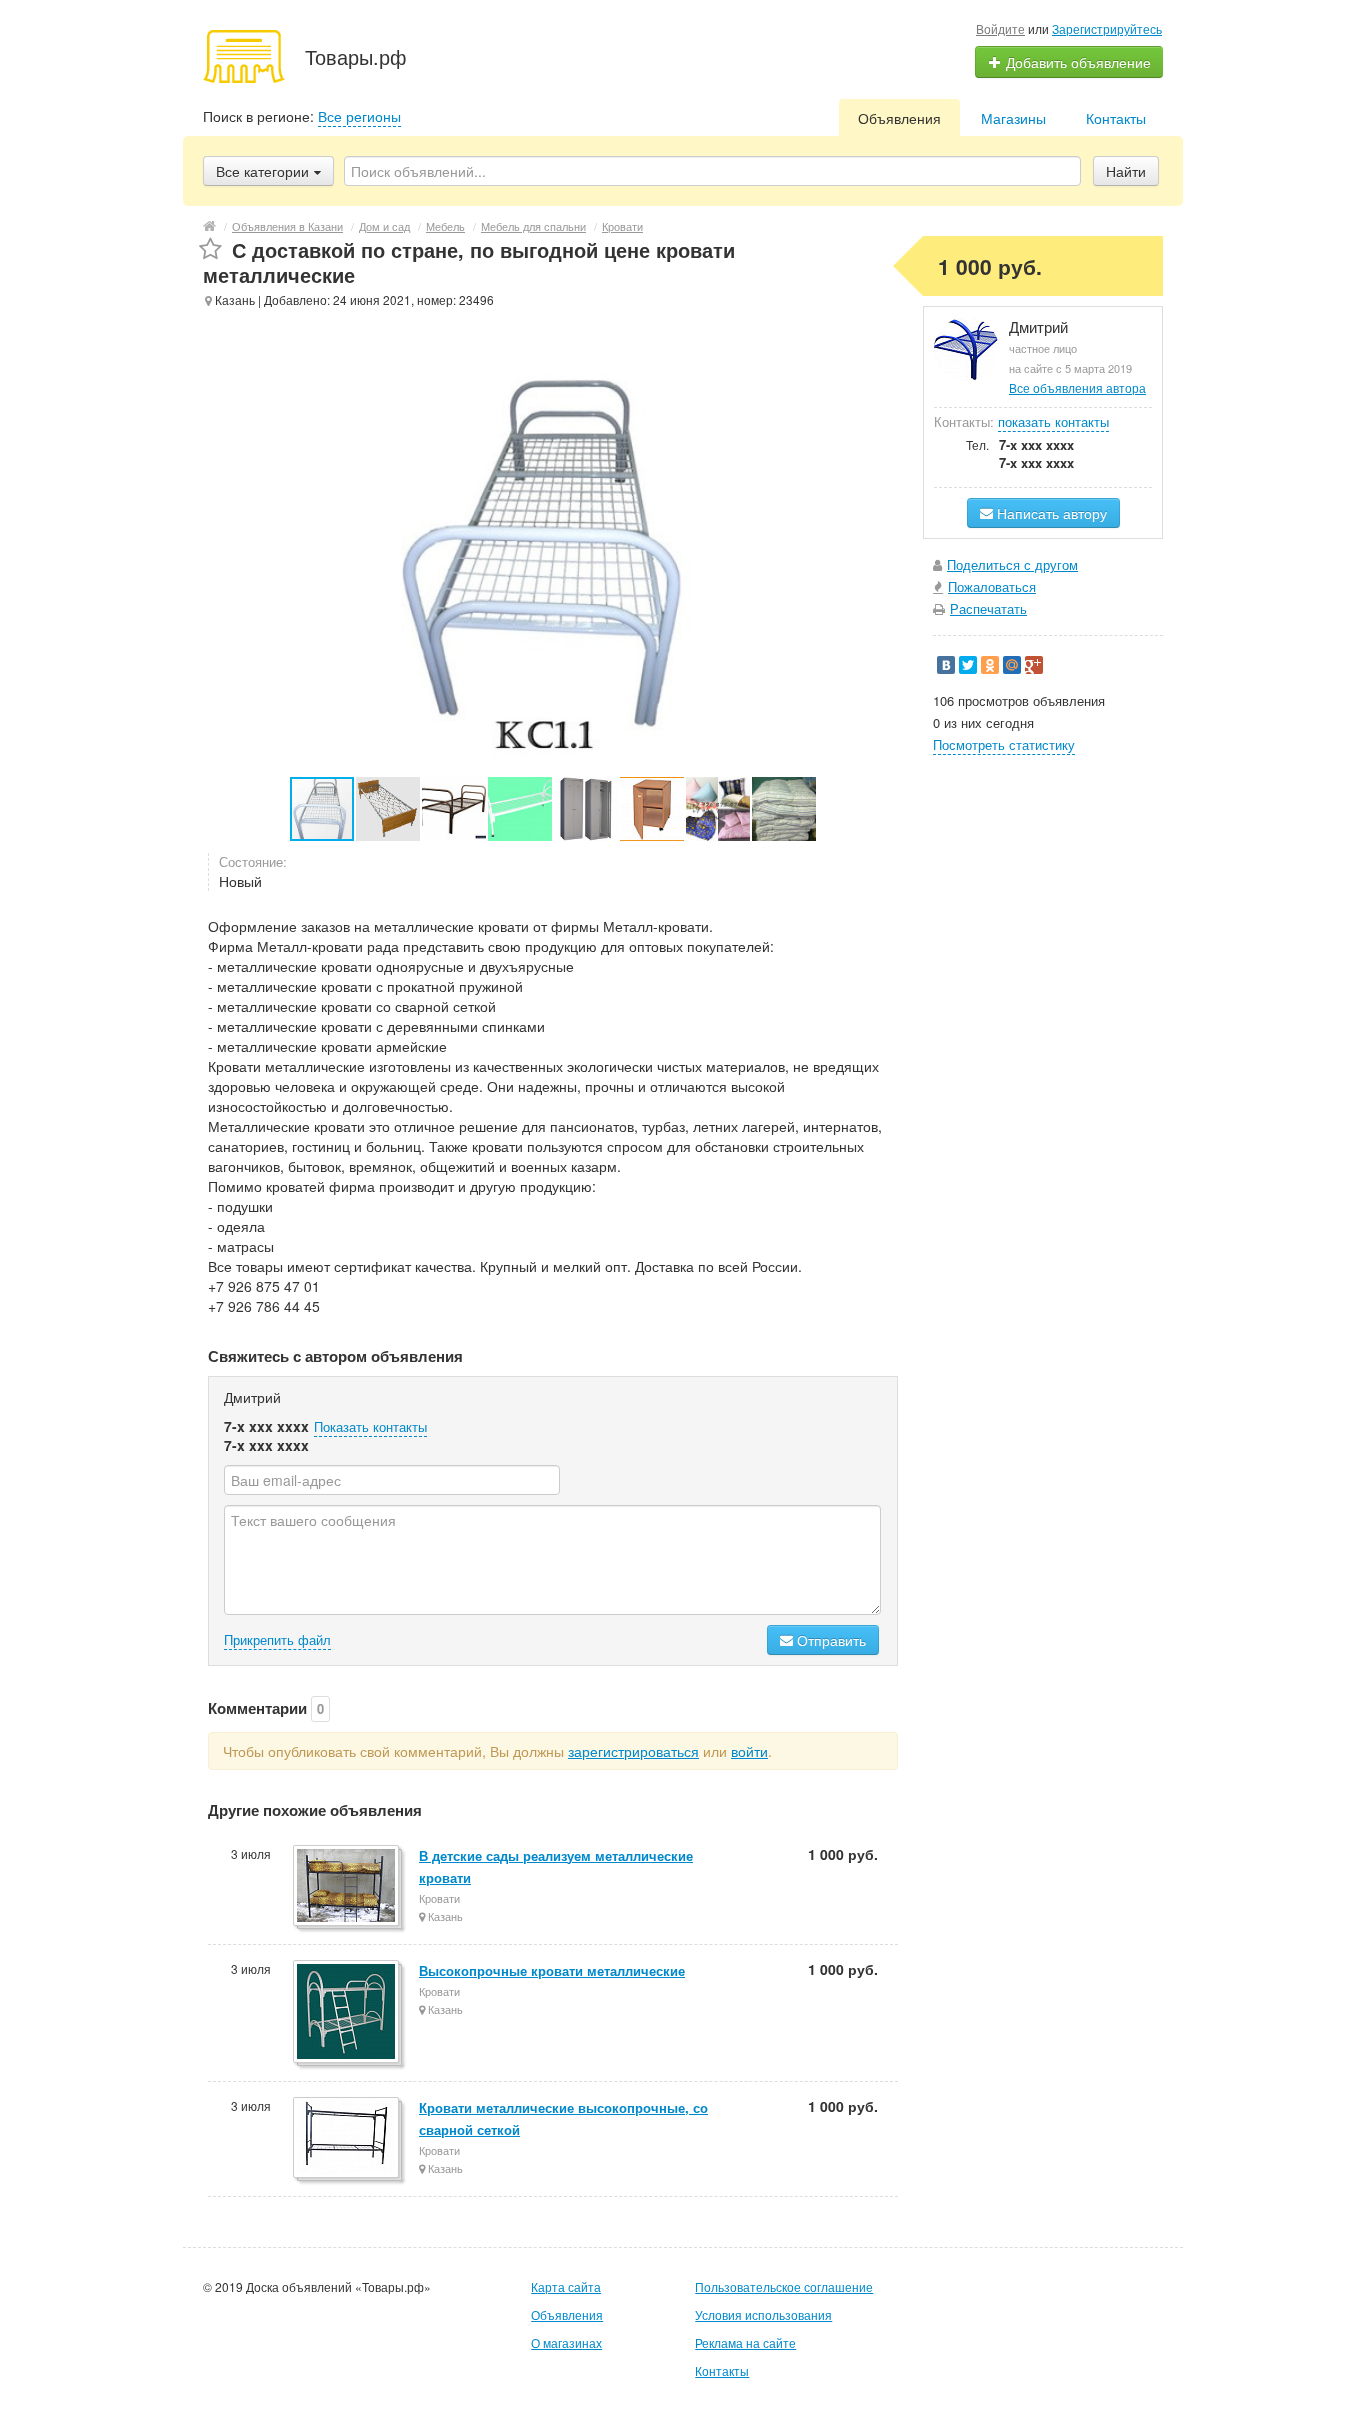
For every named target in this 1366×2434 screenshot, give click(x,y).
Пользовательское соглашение (784, 2286)
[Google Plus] (1034, 665)
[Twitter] (968, 665)
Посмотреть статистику (1004, 744)
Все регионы (359, 116)
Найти (1126, 171)
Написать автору (1050, 513)
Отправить (829, 1640)
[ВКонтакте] (946, 665)
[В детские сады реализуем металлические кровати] (347, 1887)
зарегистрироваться (633, 1751)
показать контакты (1053, 421)
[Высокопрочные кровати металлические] (347, 2013)
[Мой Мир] (1012, 665)
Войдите (1000, 28)
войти (749, 1751)
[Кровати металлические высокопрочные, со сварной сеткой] (347, 2139)
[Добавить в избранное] (210, 249)
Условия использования (763, 2314)
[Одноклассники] (990, 665)
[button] (389, 809)
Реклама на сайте (745, 2342)
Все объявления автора (1077, 387)
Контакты (1116, 118)
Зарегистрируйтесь (1107, 28)
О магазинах (566, 2342)
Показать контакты (370, 1426)
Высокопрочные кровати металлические (552, 1970)
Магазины (1013, 118)
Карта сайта (566, 2286)
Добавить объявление (1076, 62)
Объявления (899, 118)
